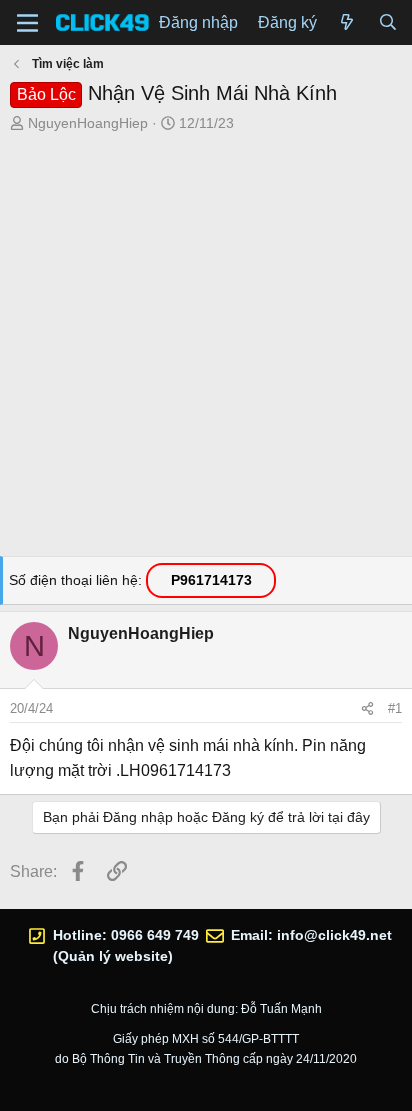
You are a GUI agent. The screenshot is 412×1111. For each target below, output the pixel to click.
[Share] (367, 709)
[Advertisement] (206, 350)
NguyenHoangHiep (88, 123)
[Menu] (27, 23)
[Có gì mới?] (347, 23)
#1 (395, 708)
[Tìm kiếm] (387, 23)
